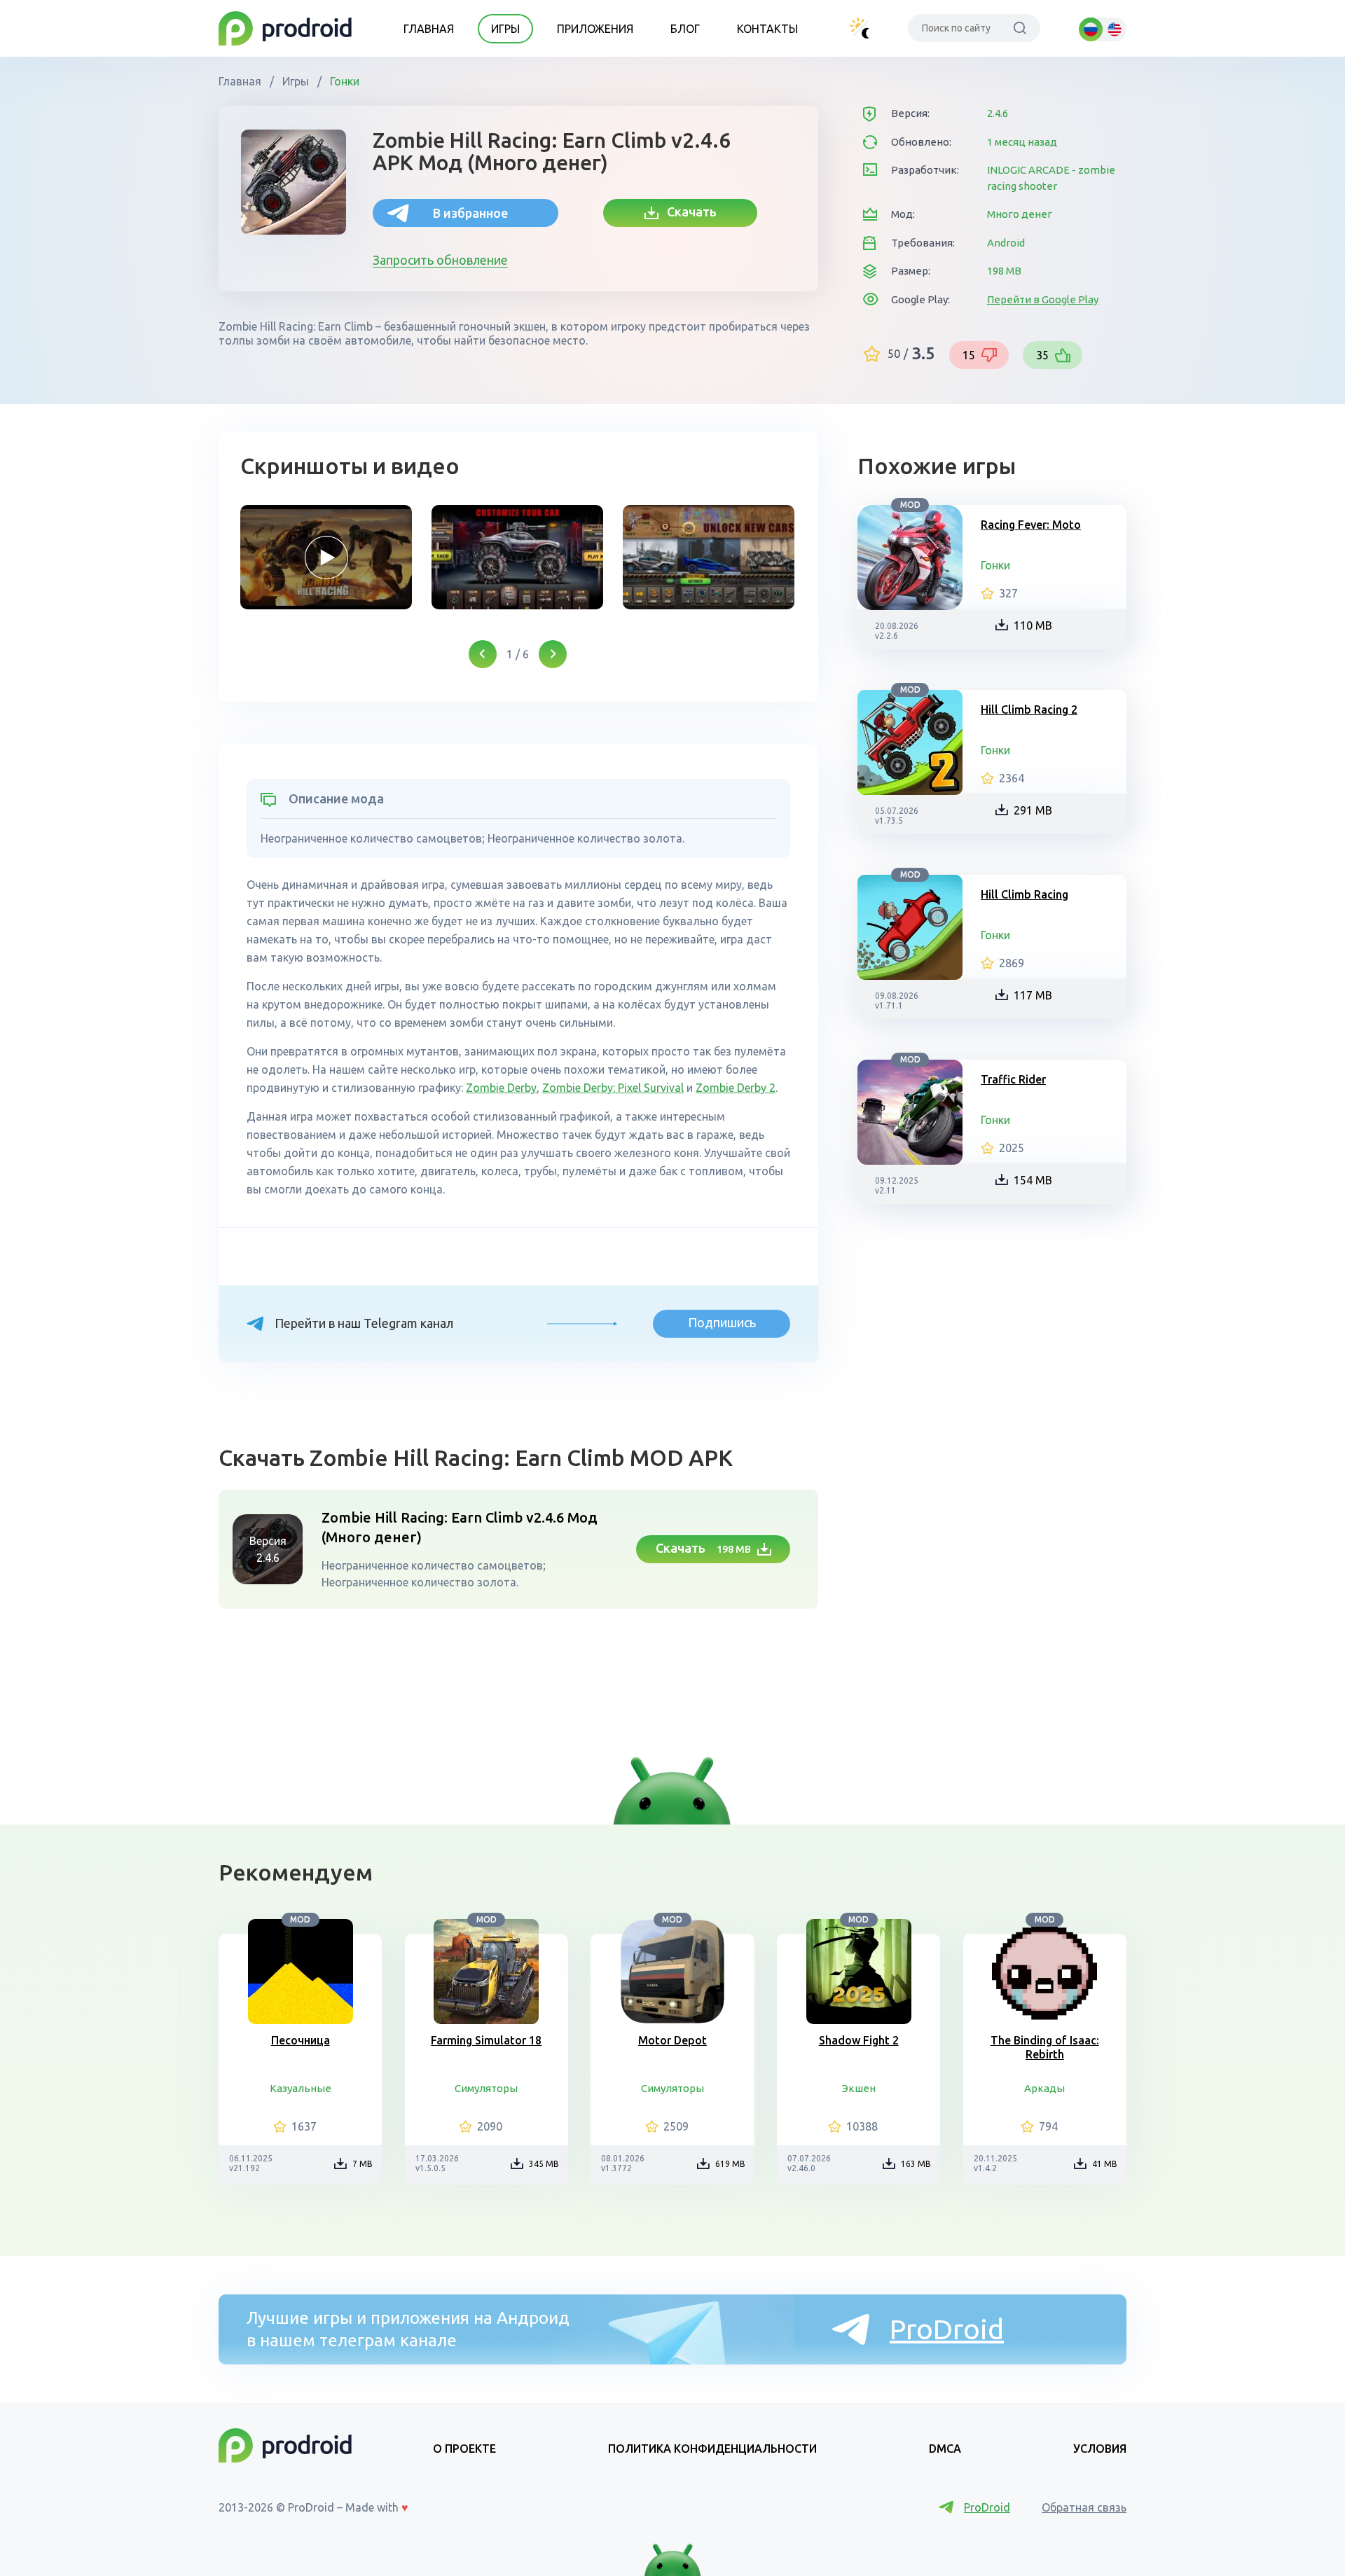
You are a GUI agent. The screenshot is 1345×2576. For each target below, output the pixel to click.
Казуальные (301, 2088)
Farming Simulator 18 (486, 2040)
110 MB (1033, 625)
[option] (326, 557)
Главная (429, 29)
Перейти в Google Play (1043, 299)
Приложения (595, 29)
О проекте (464, 2449)
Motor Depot (672, 2040)
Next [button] (553, 654)
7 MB (363, 2164)
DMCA (945, 2449)
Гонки (343, 81)
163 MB (916, 2164)
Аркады (1044, 2088)
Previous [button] (483, 654)
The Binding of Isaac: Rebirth (1045, 2047)
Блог (685, 29)
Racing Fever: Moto (1031, 525)
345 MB (544, 2164)
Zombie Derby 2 (736, 1088)
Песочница (301, 2040)
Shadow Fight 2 (859, 2040)
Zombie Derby (501, 1088)
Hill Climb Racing (1025, 894)
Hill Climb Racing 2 (1029, 709)
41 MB (1105, 2164)
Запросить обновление (440, 260)
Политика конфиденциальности (712, 2449)
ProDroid (947, 2329)
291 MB (1033, 810)
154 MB (1033, 1180)
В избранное (470, 213)
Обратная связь (1084, 2507)
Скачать (688, 212)
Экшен (859, 2088)
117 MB (1033, 995)
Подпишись (722, 1322)
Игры (505, 29)
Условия (1100, 2449)
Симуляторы (486, 2088)
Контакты (767, 29)
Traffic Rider (1013, 1079)
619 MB (730, 2164)
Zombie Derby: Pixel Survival (613, 1088)
